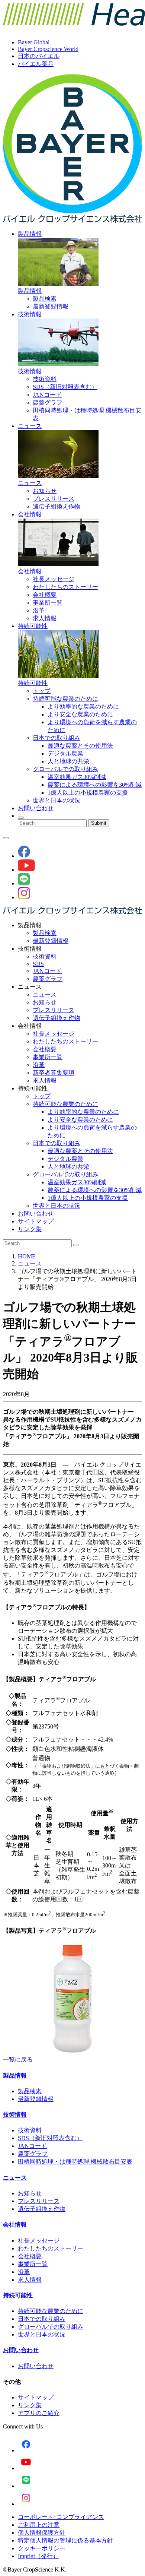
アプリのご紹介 (39, 2413)
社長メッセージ (54, 579)
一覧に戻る (18, 2059)
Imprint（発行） (38, 2556)
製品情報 (30, 234)
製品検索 (45, 299)
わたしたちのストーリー (65, 587)
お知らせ (45, 491)
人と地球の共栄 (68, 761)
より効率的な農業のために (83, 706)
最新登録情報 (51, 306)
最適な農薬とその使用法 (80, 746)
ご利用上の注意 (39, 2525)
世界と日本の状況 (57, 800)
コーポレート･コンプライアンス (61, 2517)
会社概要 (45, 595)
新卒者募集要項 (54, 1073)
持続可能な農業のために (65, 699)
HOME (27, 1256)
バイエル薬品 (36, 64)
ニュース (30, 426)
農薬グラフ (48, 403)
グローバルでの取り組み (65, 769)
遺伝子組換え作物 (57, 506)
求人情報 (45, 618)
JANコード (47, 395)
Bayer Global (34, 42)
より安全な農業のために (80, 714)
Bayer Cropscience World (48, 49)
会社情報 (30, 514)
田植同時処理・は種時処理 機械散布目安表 (75, 2162)
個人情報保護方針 (42, 2533)
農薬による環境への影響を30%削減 (95, 785)
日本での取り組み (57, 738)
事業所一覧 (48, 603)
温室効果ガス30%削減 (77, 777)
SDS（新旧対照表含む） (65, 387)
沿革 (39, 610)
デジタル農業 (65, 753)
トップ (42, 691)
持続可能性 (33, 626)
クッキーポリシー (42, 2548)
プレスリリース (54, 499)
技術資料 (45, 379)
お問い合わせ (36, 808)
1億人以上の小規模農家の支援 (88, 793)
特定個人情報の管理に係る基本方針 (65, 2540)
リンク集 (30, 1229)
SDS (38, 964)
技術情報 (30, 314)
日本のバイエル (39, 56)
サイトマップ (36, 1221)
